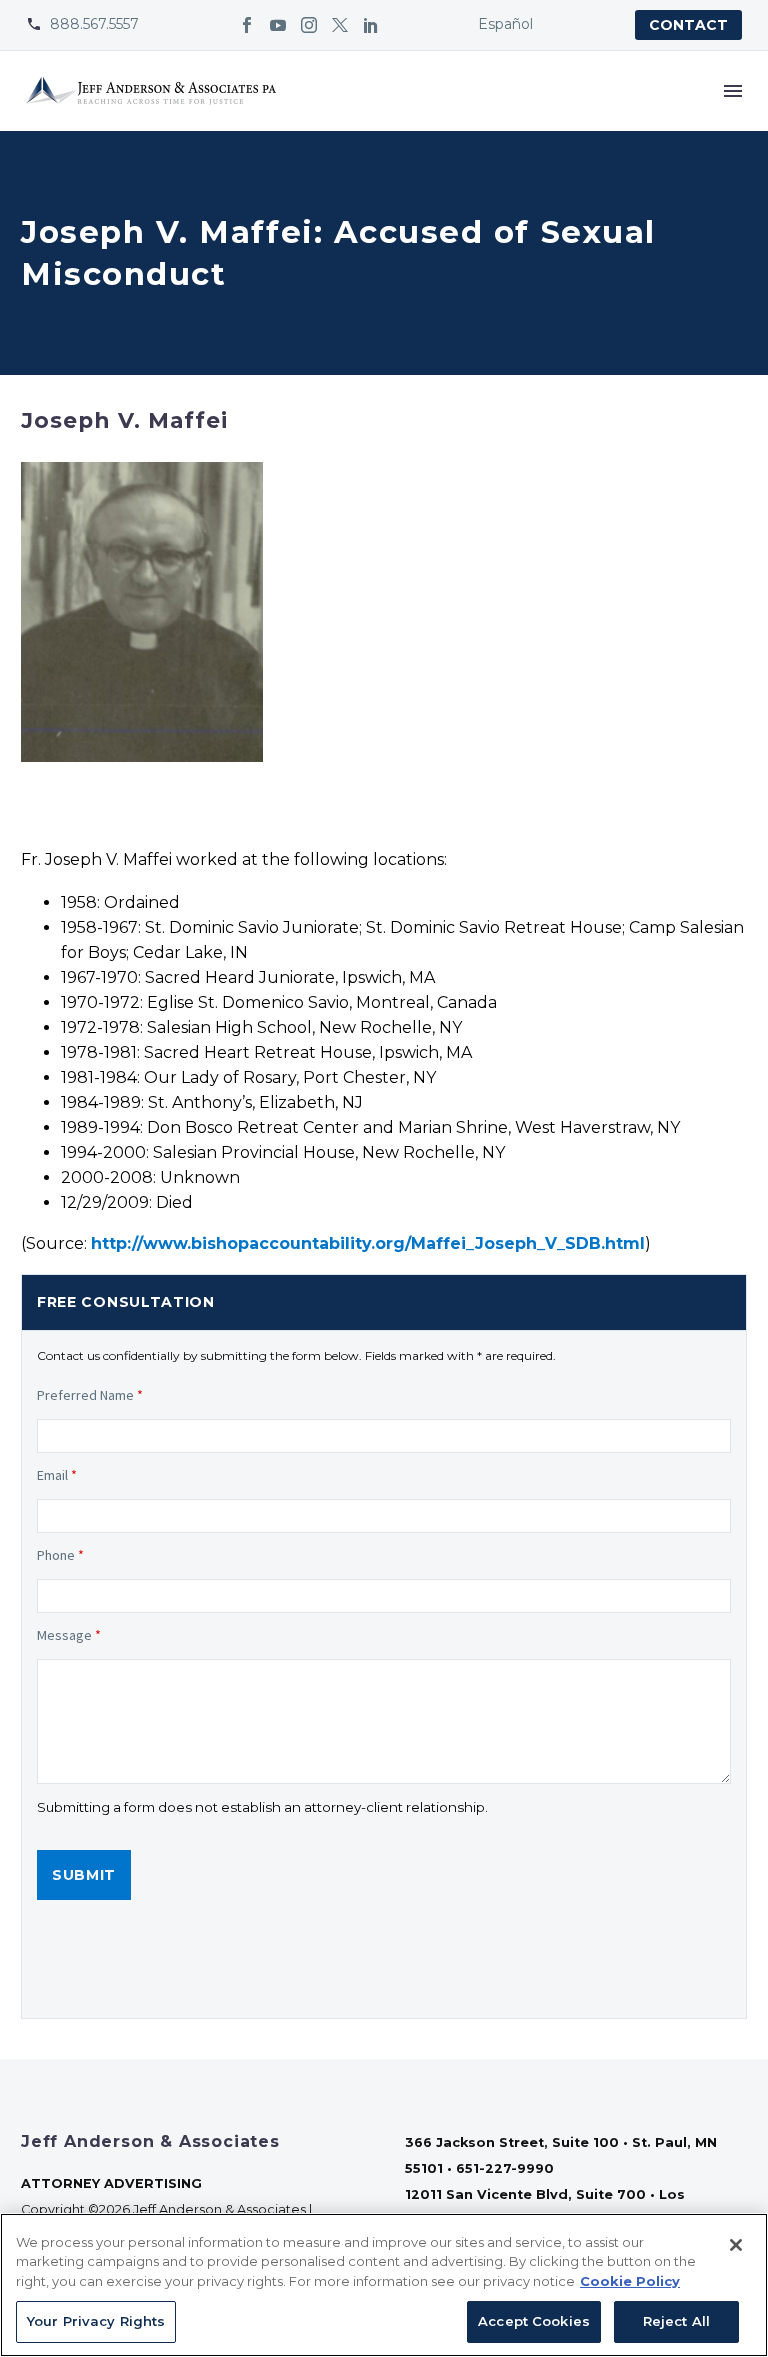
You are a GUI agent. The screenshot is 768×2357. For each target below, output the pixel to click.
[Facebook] (247, 25)
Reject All (676, 2321)
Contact (688, 25)
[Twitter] (340, 25)
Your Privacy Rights (96, 2321)
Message (69, 1635)
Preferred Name (90, 1395)
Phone (60, 1555)
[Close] (736, 2245)
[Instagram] (309, 25)
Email (57, 1475)
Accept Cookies (534, 2321)
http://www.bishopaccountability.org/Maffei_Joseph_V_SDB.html (368, 1243)
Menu (733, 91)
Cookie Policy (630, 2281)
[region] (384, 2285)
